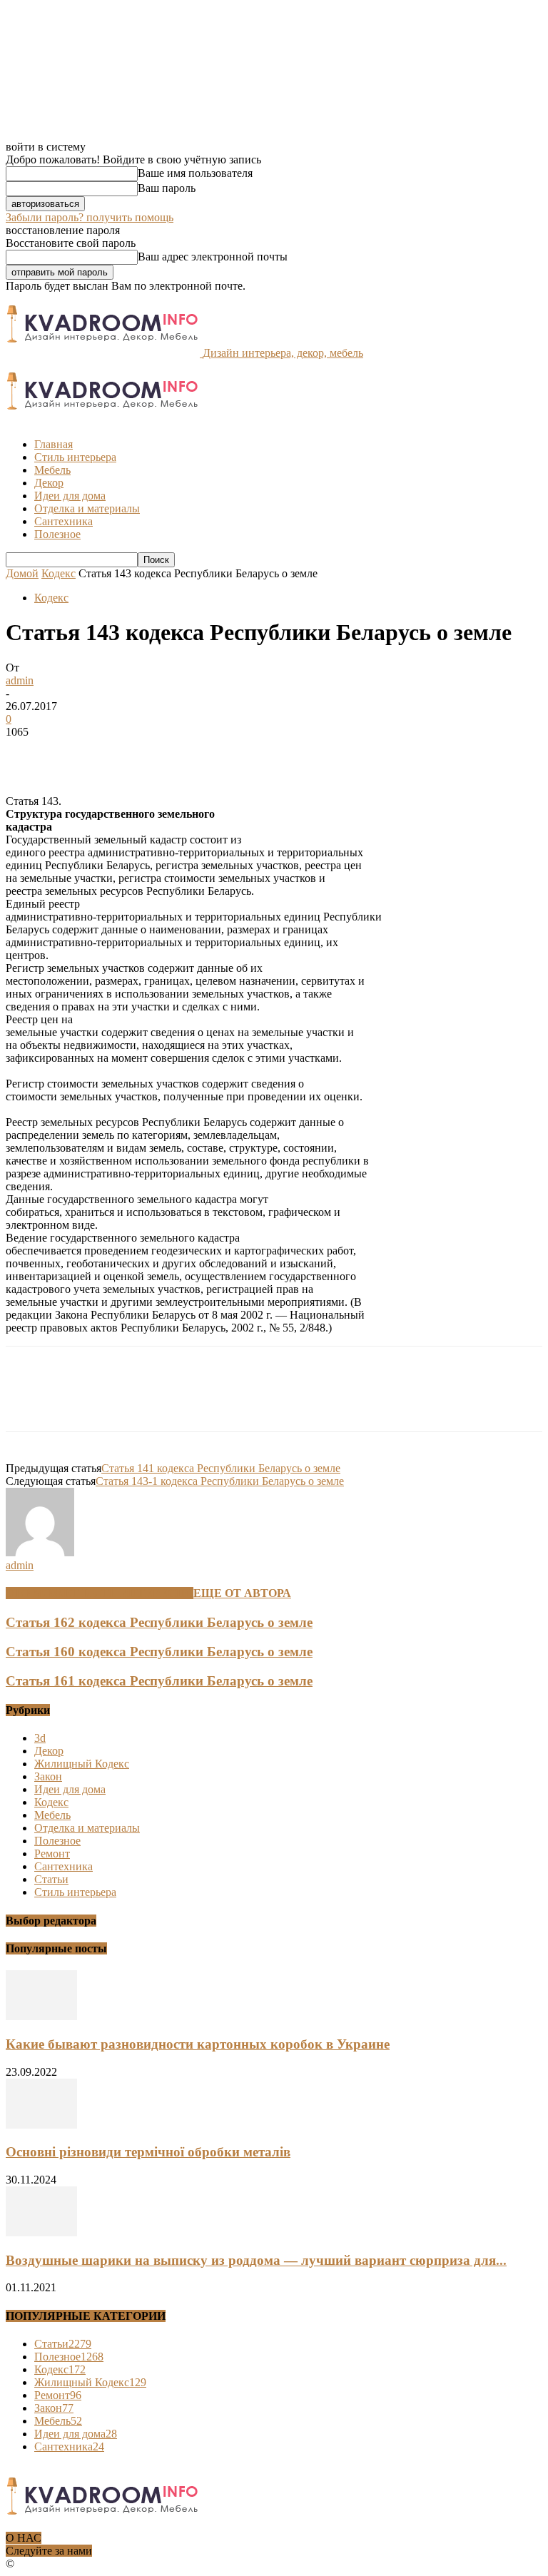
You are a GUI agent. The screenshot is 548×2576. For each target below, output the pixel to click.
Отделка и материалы (87, 508)
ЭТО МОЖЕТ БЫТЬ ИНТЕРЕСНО (100, 1593)
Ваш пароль (167, 188)
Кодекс (59, 573)
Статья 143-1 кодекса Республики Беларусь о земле (220, 1481)
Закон (48, 1776)
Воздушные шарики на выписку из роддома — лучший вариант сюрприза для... (256, 2260)
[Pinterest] (132, 754)
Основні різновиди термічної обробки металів (148, 2152)
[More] (235, 754)
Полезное (57, 534)
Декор (49, 483)
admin (20, 680)
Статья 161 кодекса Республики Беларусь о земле (159, 1681)
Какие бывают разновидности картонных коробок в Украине (198, 2044)
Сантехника (64, 521)
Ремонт (52, 1854)
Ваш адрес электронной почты (213, 257)
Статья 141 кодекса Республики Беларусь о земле (221, 1468)
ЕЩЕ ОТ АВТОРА (242, 1593)
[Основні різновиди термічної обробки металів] (41, 2125)
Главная (54, 444)
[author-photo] (40, 1552)
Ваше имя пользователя (195, 173)
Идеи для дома (70, 496)
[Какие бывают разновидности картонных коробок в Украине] (41, 2016)
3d (40, 1738)
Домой (22, 573)
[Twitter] (81, 754)
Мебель (52, 470)
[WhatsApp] (183, 754)
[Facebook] (29, 754)
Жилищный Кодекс (82, 1764)
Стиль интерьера (75, 457)
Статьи (51, 1879)
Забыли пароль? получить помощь (90, 217)
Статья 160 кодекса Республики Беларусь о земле (159, 1652)
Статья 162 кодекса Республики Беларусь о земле (159, 1622)
